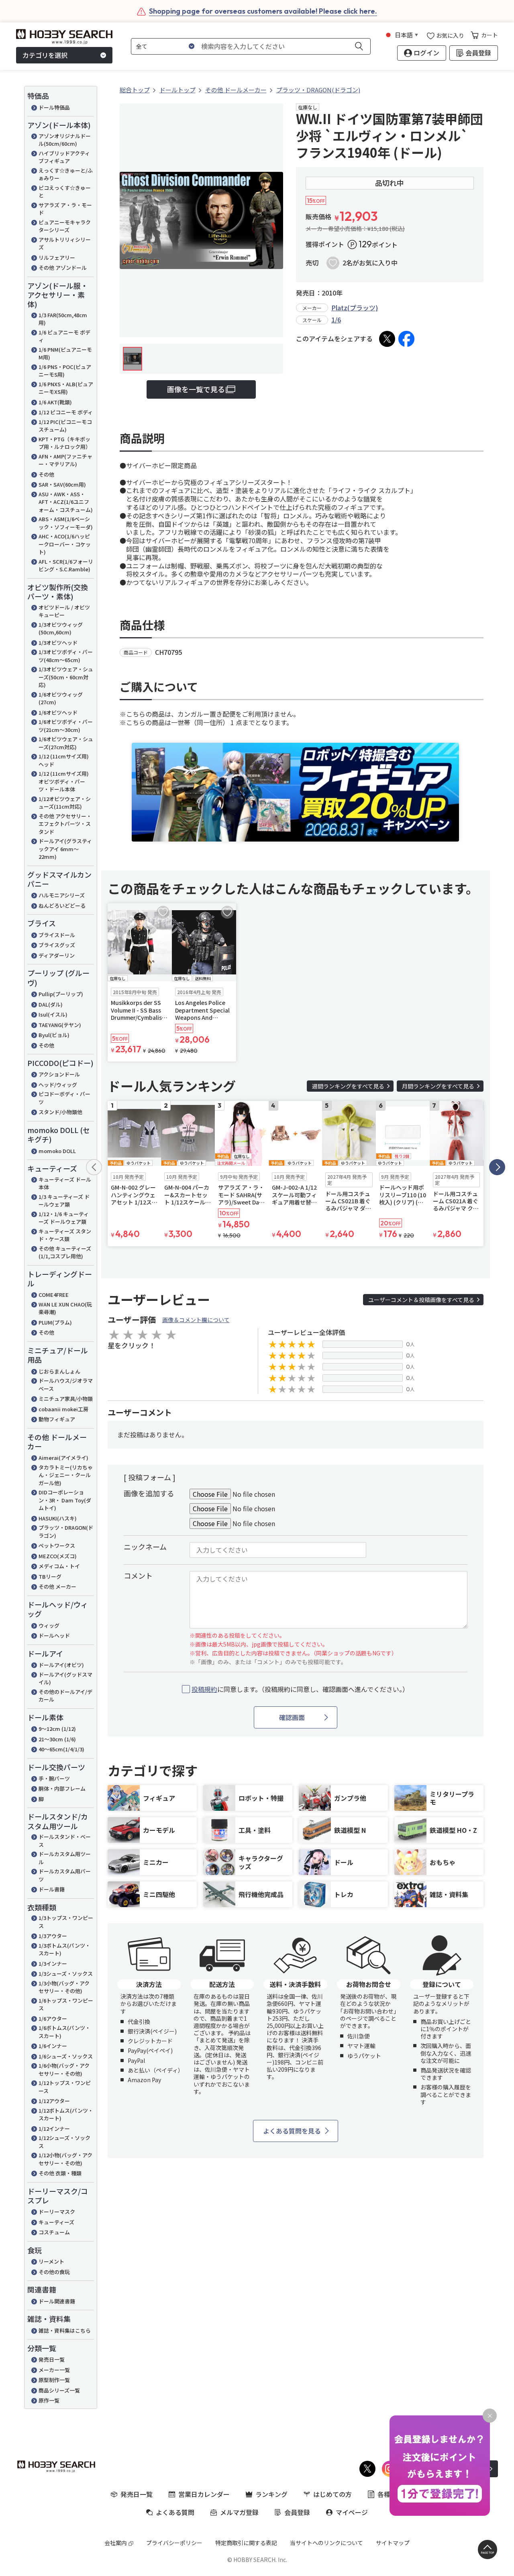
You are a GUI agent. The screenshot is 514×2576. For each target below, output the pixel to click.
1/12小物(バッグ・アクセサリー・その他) (65, 2159)
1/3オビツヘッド (58, 643)
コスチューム (54, 2232)
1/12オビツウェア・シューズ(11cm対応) (65, 803)
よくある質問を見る (292, 2131)
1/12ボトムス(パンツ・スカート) (66, 2114)
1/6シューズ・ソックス (66, 2056)
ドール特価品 (54, 107)
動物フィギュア (57, 1419)
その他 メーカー (57, 1587)
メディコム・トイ (59, 1566)
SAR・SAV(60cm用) (62, 484)
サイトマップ (393, 2543)
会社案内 (116, 2543)
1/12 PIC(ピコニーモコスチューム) (65, 426)
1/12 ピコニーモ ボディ (66, 412)
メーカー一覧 (54, 2370)
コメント (138, 1575)
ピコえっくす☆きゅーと (65, 192)
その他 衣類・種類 (60, 2173)
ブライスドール (57, 935)
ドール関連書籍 (57, 2301)
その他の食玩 (54, 2272)
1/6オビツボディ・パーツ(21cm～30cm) (66, 726)
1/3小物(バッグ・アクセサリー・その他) (64, 1987)
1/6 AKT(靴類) (55, 402)
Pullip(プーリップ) (61, 994)
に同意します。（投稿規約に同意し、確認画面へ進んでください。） (300, 1689)
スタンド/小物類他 (60, 1112)
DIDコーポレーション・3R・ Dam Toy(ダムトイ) (65, 1500)
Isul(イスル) (53, 1014)
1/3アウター (53, 1936)
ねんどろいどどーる (62, 906)
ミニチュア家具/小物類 (66, 1399)
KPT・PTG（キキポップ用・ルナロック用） (65, 443)
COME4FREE (54, 1295)
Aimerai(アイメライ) (63, 1458)
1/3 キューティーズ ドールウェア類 (64, 1201)
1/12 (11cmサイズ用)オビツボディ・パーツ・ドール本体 (64, 781)
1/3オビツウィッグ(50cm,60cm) (61, 629)
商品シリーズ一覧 (59, 2390)
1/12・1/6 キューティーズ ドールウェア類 (64, 1218)
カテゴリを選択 (45, 55)
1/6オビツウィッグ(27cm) (61, 698)
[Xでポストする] (387, 339)
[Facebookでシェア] (406, 339)
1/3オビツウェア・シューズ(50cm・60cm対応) (66, 677)
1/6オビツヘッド (58, 712)
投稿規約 (204, 1689)
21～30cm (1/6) (57, 1739)
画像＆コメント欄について (196, 1320)
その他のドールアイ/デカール (65, 1696)
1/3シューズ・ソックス (66, 1974)
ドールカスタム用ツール (65, 1858)
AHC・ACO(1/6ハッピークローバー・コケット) (65, 544)
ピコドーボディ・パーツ (64, 1098)
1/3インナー (53, 1964)
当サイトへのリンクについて (326, 2543)
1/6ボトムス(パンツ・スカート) (64, 2032)
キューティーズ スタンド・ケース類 (65, 1235)
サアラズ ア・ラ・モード (65, 209)
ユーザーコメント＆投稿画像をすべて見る (421, 1300)
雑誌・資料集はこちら (65, 2330)
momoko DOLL (57, 1151)
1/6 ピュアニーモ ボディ (64, 336)
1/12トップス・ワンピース (65, 2087)
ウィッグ (49, 1625)
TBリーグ (50, 1576)
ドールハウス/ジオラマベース (66, 1385)
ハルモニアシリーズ (62, 895)
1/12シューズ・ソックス (64, 2142)
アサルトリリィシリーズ (65, 244)
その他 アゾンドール (63, 268)
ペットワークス (57, 1546)
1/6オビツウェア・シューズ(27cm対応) (66, 743)
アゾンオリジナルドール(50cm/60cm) (65, 140)
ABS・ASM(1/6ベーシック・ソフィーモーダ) (66, 523)
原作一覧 (49, 2400)
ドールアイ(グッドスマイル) (65, 1678)
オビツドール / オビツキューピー (64, 611)
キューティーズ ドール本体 (65, 1183)
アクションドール (59, 1074)
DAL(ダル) (51, 1004)
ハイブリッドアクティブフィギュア (64, 157)
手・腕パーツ (54, 1778)
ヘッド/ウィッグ (58, 1085)
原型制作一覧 (54, 2380)
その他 (46, 474)
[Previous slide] (94, 1167)
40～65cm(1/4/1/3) (61, 1749)
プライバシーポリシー (174, 2543)
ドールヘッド (54, 1635)
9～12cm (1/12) (57, 1729)
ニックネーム (145, 1547)
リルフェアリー (57, 258)
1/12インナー (54, 2129)
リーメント (51, 2261)
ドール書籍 (52, 1889)
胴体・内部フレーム (62, 1788)
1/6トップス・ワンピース (66, 2004)
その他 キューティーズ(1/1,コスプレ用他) (65, 1252)
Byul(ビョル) (54, 1035)
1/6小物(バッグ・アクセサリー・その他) (64, 2070)
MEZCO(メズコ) (58, 1556)
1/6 (336, 320)
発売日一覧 (52, 2359)
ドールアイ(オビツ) (61, 1665)
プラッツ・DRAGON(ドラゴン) (66, 1532)
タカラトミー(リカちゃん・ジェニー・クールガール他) (66, 1475)
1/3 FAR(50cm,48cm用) (63, 319)
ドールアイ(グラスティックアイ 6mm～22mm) (65, 849)
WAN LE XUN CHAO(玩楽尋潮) (65, 1308)
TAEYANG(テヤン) (60, 1025)
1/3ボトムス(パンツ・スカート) (64, 1949)
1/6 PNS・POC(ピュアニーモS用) (65, 371)
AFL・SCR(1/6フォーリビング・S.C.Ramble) (66, 566)
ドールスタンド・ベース (65, 1841)
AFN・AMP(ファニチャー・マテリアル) (65, 460)
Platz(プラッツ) (355, 308)
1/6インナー (53, 2046)
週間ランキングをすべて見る (348, 1086)
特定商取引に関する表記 (246, 2543)
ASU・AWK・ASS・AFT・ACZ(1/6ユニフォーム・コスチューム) (66, 502)
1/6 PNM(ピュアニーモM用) (65, 354)
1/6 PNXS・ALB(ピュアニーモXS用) (66, 388)
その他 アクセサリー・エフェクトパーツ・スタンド (65, 824)
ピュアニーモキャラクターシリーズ (65, 226)
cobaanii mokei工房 (63, 1409)
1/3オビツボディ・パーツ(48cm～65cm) (66, 656)
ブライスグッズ (57, 945)
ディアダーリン (57, 955)
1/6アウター (53, 2019)
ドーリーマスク (57, 2212)
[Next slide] (497, 1167)
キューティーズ (56, 2222)
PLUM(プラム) (55, 1322)
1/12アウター (54, 2101)
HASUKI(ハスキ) (58, 1518)
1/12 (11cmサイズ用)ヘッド (64, 760)
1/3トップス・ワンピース (66, 1922)
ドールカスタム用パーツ (65, 1875)
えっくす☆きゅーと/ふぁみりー (66, 174)
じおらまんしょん (59, 1371)
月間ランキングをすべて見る (438, 1086)
